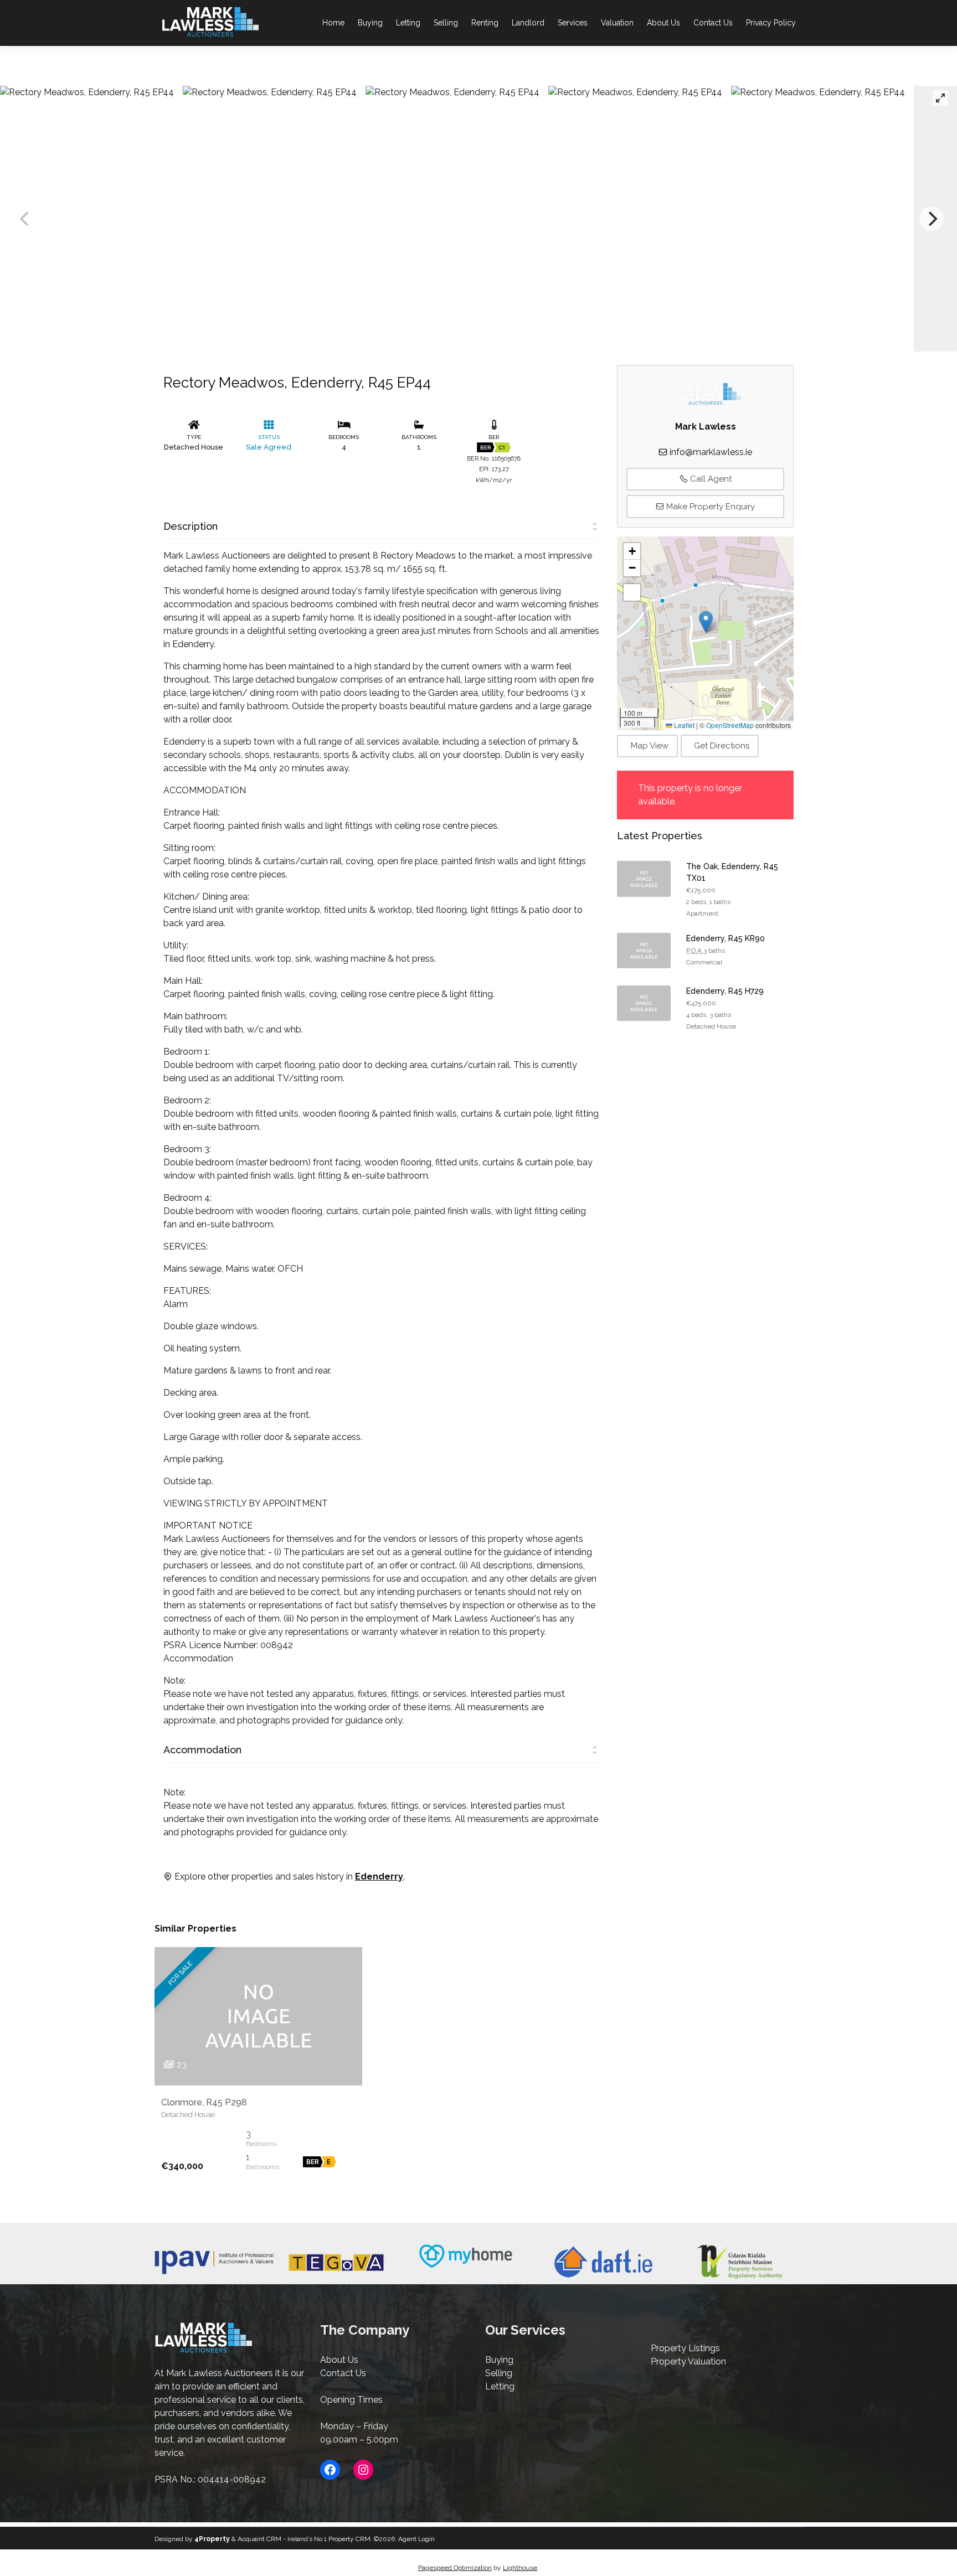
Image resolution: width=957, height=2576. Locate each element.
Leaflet (683, 725)
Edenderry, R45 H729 (725, 991)
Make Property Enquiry (709, 507)
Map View (650, 746)
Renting (485, 23)
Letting (408, 23)
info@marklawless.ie (711, 452)
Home (333, 23)
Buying (370, 23)
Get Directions (722, 746)
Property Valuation (688, 2361)
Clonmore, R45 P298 (204, 2102)
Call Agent (710, 479)
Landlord (528, 23)
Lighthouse (520, 2568)
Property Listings (685, 2348)
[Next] (932, 219)
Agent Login (416, 2539)
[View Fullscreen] (632, 592)
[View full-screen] (940, 98)
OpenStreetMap (730, 725)
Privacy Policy (771, 23)
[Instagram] (363, 2470)
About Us (663, 23)
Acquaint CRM (259, 2539)
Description (191, 526)
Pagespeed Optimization (455, 2568)
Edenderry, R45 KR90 (726, 938)
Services (573, 23)
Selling (446, 23)
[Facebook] (330, 2470)
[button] (706, 622)
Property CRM (349, 2539)
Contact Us (713, 23)
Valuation (617, 23)
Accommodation (202, 1750)
